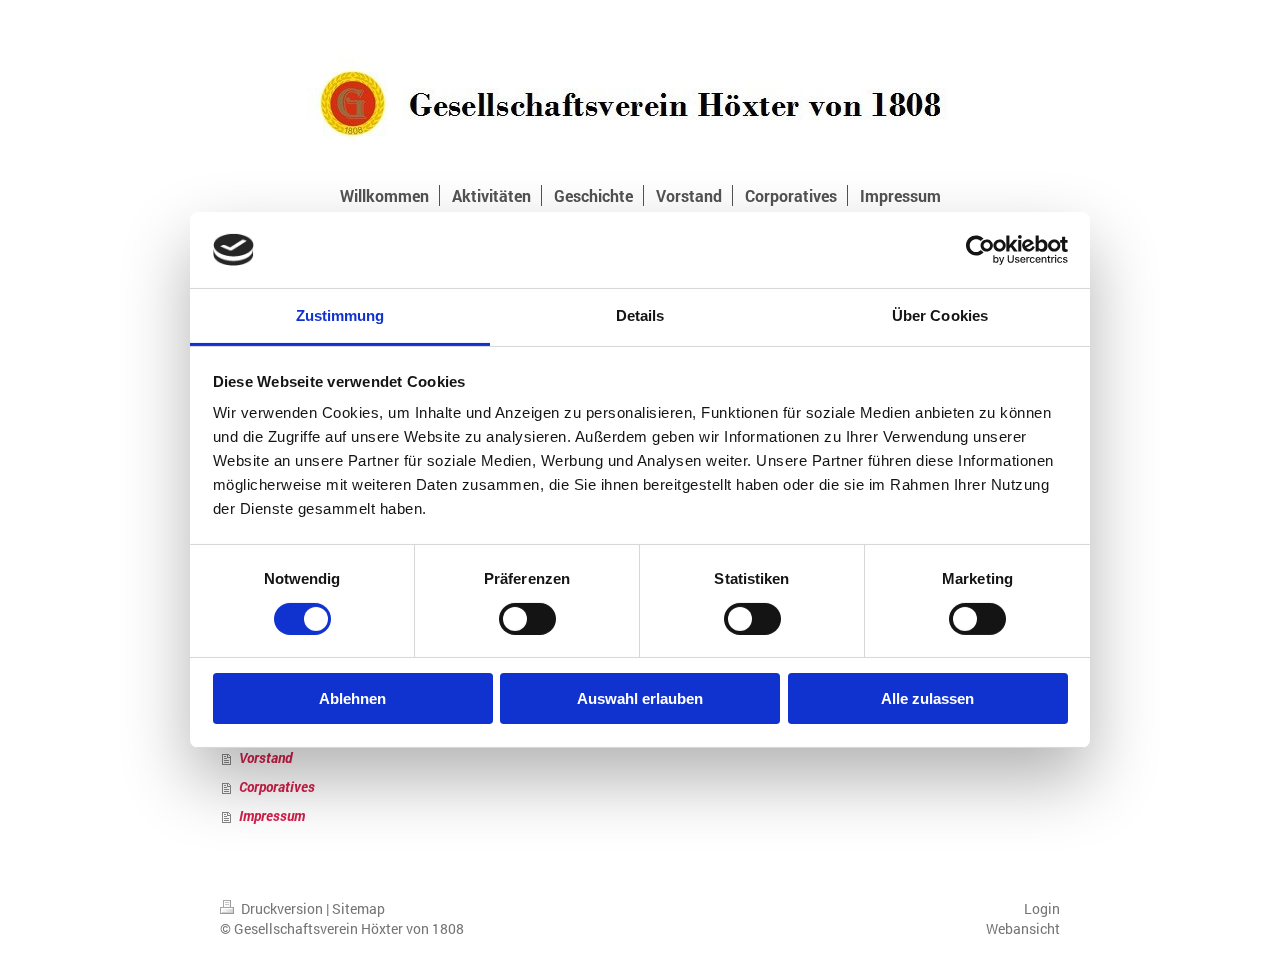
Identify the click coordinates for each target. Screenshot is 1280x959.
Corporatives (277, 786)
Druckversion (282, 908)
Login (1042, 908)
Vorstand (265, 757)
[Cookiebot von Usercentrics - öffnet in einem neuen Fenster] (980, 250)
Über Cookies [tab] (940, 315)
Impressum (272, 815)
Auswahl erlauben (640, 698)
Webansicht (1023, 928)
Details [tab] (640, 315)
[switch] (527, 619)
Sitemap (358, 908)
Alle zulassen (927, 698)
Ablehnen (352, 698)
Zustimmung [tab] (340, 315)
